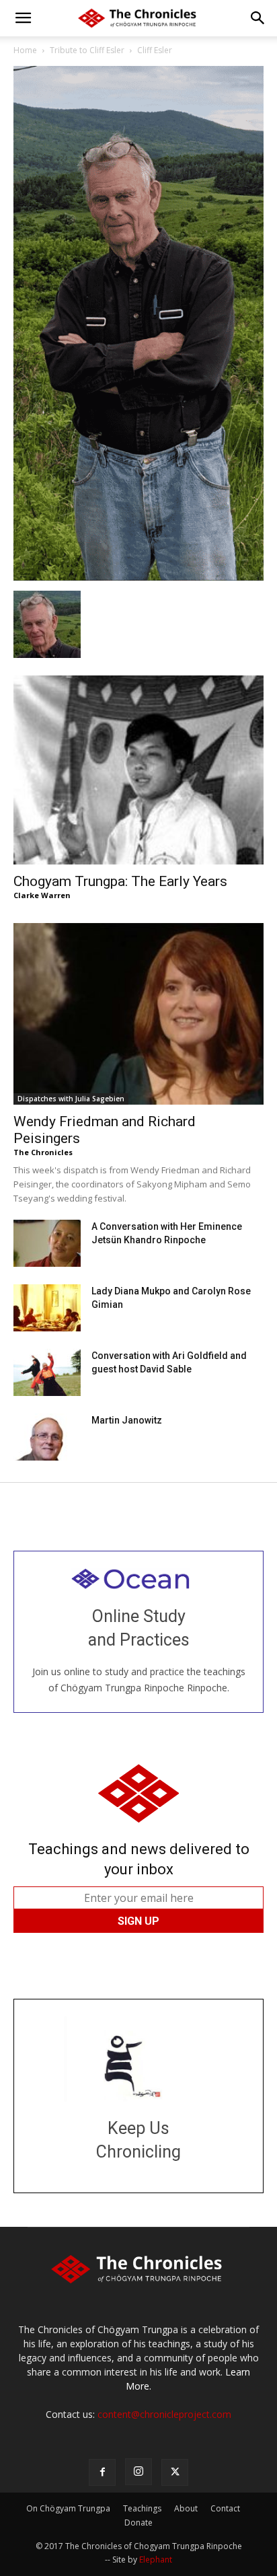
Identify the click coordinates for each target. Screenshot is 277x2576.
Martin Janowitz (127, 1420)
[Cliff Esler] (138, 577)
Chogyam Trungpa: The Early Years (120, 881)
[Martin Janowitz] (47, 1437)
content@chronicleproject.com (164, 2414)
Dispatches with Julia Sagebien (71, 1099)
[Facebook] (102, 2472)
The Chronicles (43, 1152)
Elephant (156, 2560)
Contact (225, 2508)
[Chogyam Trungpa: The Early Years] (138, 770)
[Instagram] (138, 2472)
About (186, 2508)
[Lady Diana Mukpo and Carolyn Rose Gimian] (47, 1308)
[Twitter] (175, 2472)
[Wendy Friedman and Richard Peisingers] (138, 1014)
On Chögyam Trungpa (68, 2508)
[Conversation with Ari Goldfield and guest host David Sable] (47, 1372)
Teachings (142, 2508)
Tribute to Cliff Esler (87, 50)
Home (25, 50)
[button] (23, 18)
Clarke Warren (42, 895)
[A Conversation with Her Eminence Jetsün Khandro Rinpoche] (47, 1243)
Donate (138, 2523)
